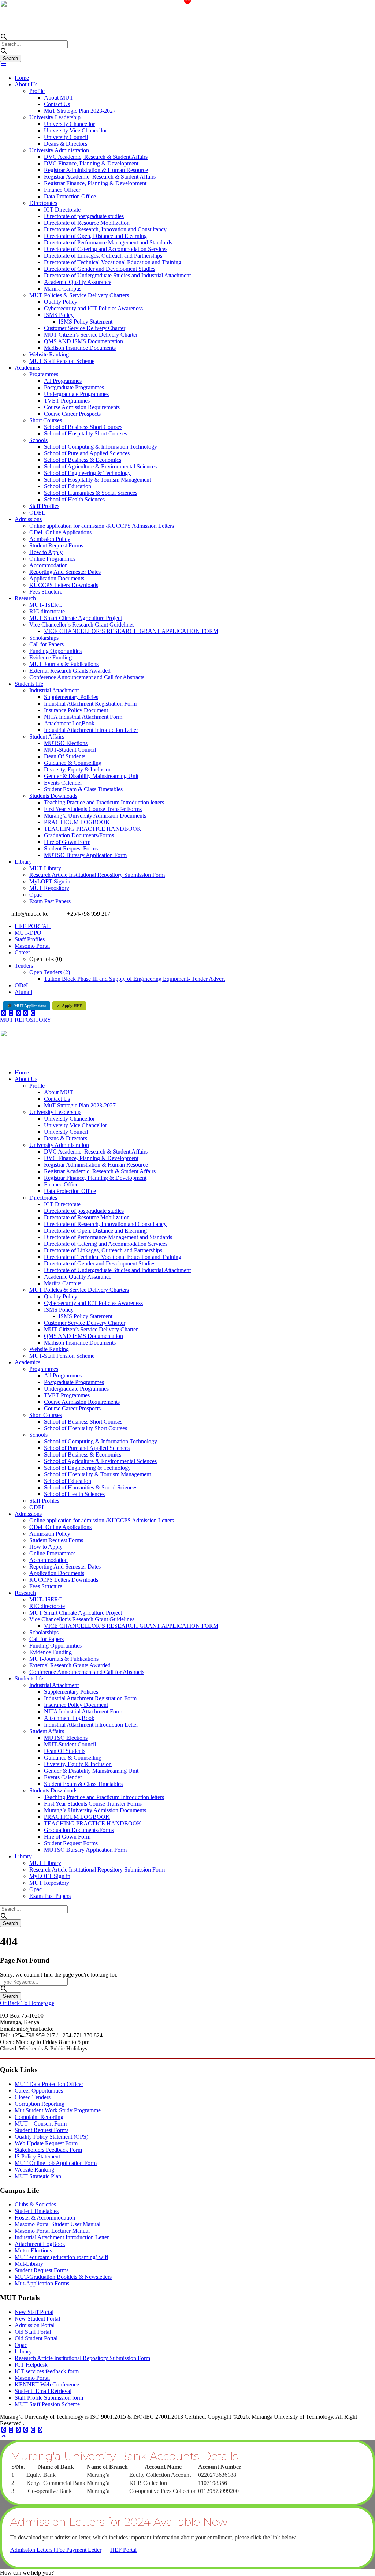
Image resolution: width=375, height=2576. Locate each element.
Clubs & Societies (35, 2204)
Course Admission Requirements (82, 407)
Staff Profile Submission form (49, 2398)
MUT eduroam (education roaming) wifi (61, 2257)
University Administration (59, 150)
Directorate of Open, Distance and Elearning (95, 236)
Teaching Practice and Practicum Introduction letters (104, 802)
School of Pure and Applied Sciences (87, 453)
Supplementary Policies (71, 697)
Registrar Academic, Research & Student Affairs (100, 177)
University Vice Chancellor (75, 130)
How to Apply (46, 552)
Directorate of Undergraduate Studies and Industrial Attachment (117, 275)
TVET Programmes (67, 401)
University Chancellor (69, 124)
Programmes (44, 374)
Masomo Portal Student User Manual (57, 2224)
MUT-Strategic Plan (38, 2176)
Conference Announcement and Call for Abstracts (87, 677)
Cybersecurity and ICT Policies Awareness (93, 308)
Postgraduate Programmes (74, 387)
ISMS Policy (59, 315)
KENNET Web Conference (47, 2384)
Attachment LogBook (69, 723)
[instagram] (33, 1013)
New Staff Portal (34, 2312)
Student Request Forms (56, 545)
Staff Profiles (44, 506)
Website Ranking (49, 354)
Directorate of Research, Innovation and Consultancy (105, 229)
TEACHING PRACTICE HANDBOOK (93, 829)
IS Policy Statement (37, 2156)
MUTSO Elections (66, 743)
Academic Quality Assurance (78, 282)
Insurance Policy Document (76, 710)
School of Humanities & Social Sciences (91, 493)
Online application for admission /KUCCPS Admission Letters (102, 526)
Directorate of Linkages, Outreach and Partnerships (103, 256)
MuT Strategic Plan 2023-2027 (80, 111)
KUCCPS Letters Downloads (64, 585)
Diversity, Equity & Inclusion (78, 769)
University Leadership (55, 117)
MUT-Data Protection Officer (49, 2084)
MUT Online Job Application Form (56, 2163)
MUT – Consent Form (41, 2123)
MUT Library (45, 868)
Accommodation (49, 565)
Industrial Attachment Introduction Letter (91, 730)
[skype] (18, 2430)
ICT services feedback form (47, 2371)
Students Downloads (53, 796)
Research (25, 598)
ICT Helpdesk (31, 2365)
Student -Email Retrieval (43, 2391)
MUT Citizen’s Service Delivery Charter (91, 335)
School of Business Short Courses (83, 427)
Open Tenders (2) (50, 972)
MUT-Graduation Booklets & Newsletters (63, 2277)
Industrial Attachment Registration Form (90, 704)
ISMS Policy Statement (86, 321)
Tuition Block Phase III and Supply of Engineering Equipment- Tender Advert (134, 979)
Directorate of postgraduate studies (84, 216)
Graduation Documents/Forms (79, 835)
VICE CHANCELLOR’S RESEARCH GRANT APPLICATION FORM (131, 631)
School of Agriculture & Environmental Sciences (100, 466)
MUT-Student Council (70, 750)
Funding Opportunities (55, 651)
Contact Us (57, 104)
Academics (27, 368)
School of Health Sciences (74, 499)
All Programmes (63, 381)
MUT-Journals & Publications (64, 664)
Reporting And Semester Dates (65, 572)
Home (22, 78)
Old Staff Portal (33, 2332)
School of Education (68, 486)
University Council (66, 137)
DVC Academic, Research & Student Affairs (96, 157)
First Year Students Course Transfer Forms (93, 809)
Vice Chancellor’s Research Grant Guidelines (82, 625)
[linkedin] (11, 1013)
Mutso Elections (33, 2250)
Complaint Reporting (39, 2117)
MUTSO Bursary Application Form (85, 855)
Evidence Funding (51, 657)
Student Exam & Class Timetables (83, 789)
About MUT (59, 98)
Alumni (23, 992)
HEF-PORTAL (33, 926)
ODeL (22, 985)
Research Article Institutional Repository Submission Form (97, 875)
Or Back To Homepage (27, 2003)
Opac (36, 895)
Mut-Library (29, 2264)
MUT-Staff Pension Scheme (62, 361)
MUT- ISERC (46, 605)
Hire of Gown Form (67, 842)
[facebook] (4, 1013)
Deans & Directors (66, 144)
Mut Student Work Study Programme (58, 2110)
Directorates (43, 203)
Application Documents (57, 578)
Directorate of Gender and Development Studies (100, 269)
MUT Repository (49, 888)
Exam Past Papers (50, 901)
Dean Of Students (65, 756)
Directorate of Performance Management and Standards (108, 242)
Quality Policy (61, 302)
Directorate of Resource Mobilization (87, 223)
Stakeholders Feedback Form (48, 2150)
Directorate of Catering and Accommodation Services (106, 249)
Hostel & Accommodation (45, 2218)
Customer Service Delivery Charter (85, 328)
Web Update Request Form (46, 2143)
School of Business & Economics (83, 460)
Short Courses (46, 420)
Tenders (24, 966)
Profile (37, 91)
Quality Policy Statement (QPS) (51, 2137)
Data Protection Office (70, 196)
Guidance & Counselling (73, 763)
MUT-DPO (28, 933)
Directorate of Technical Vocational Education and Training (113, 262)
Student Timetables (37, 2211)
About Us (26, 84)
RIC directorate (47, 611)
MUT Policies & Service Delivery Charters (79, 295)
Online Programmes (52, 559)
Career (22, 952)
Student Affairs (47, 736)
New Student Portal (37, 2319)
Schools (38, 440)
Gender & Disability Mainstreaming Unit (91, 776)
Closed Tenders (33, 2097)
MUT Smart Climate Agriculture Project (76, 618)
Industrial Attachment (54, 690)
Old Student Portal (36, 2338)
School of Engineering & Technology (87, 473)
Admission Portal (35, 2325)
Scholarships (44, 638)
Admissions (28, 519)
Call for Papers (47, 644)
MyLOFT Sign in (50, 881)
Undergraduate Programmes (76, 394)
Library (23, 862)
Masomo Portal (32, 946)
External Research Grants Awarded (70, 671)
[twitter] (18, 1013)
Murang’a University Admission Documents (95, 816)
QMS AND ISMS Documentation (83, 341)
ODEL (37, 513)
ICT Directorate (62, 210)
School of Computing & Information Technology (101, 447)
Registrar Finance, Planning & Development (95, 183)
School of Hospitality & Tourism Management (97, 480)
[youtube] (26, 1013)
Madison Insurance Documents (80, 348)
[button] (27, 2573)
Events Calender (63, 783)
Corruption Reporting (40, 2104)
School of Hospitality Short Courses (86, 433)
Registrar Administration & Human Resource (96, 170)
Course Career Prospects (72, 414)
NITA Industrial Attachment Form (83, 717)
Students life (29, 684)
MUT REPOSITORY (26, 1020)
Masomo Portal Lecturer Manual (52, 2231)
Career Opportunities (39, 2091)
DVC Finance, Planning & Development (91, 163)
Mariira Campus (63, 289)
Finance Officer (62, 190)
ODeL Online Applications (60, 532)
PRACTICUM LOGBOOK (77, 822)
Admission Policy (50, 539)
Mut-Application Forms (42, 2283)
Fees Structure (46, 592)
